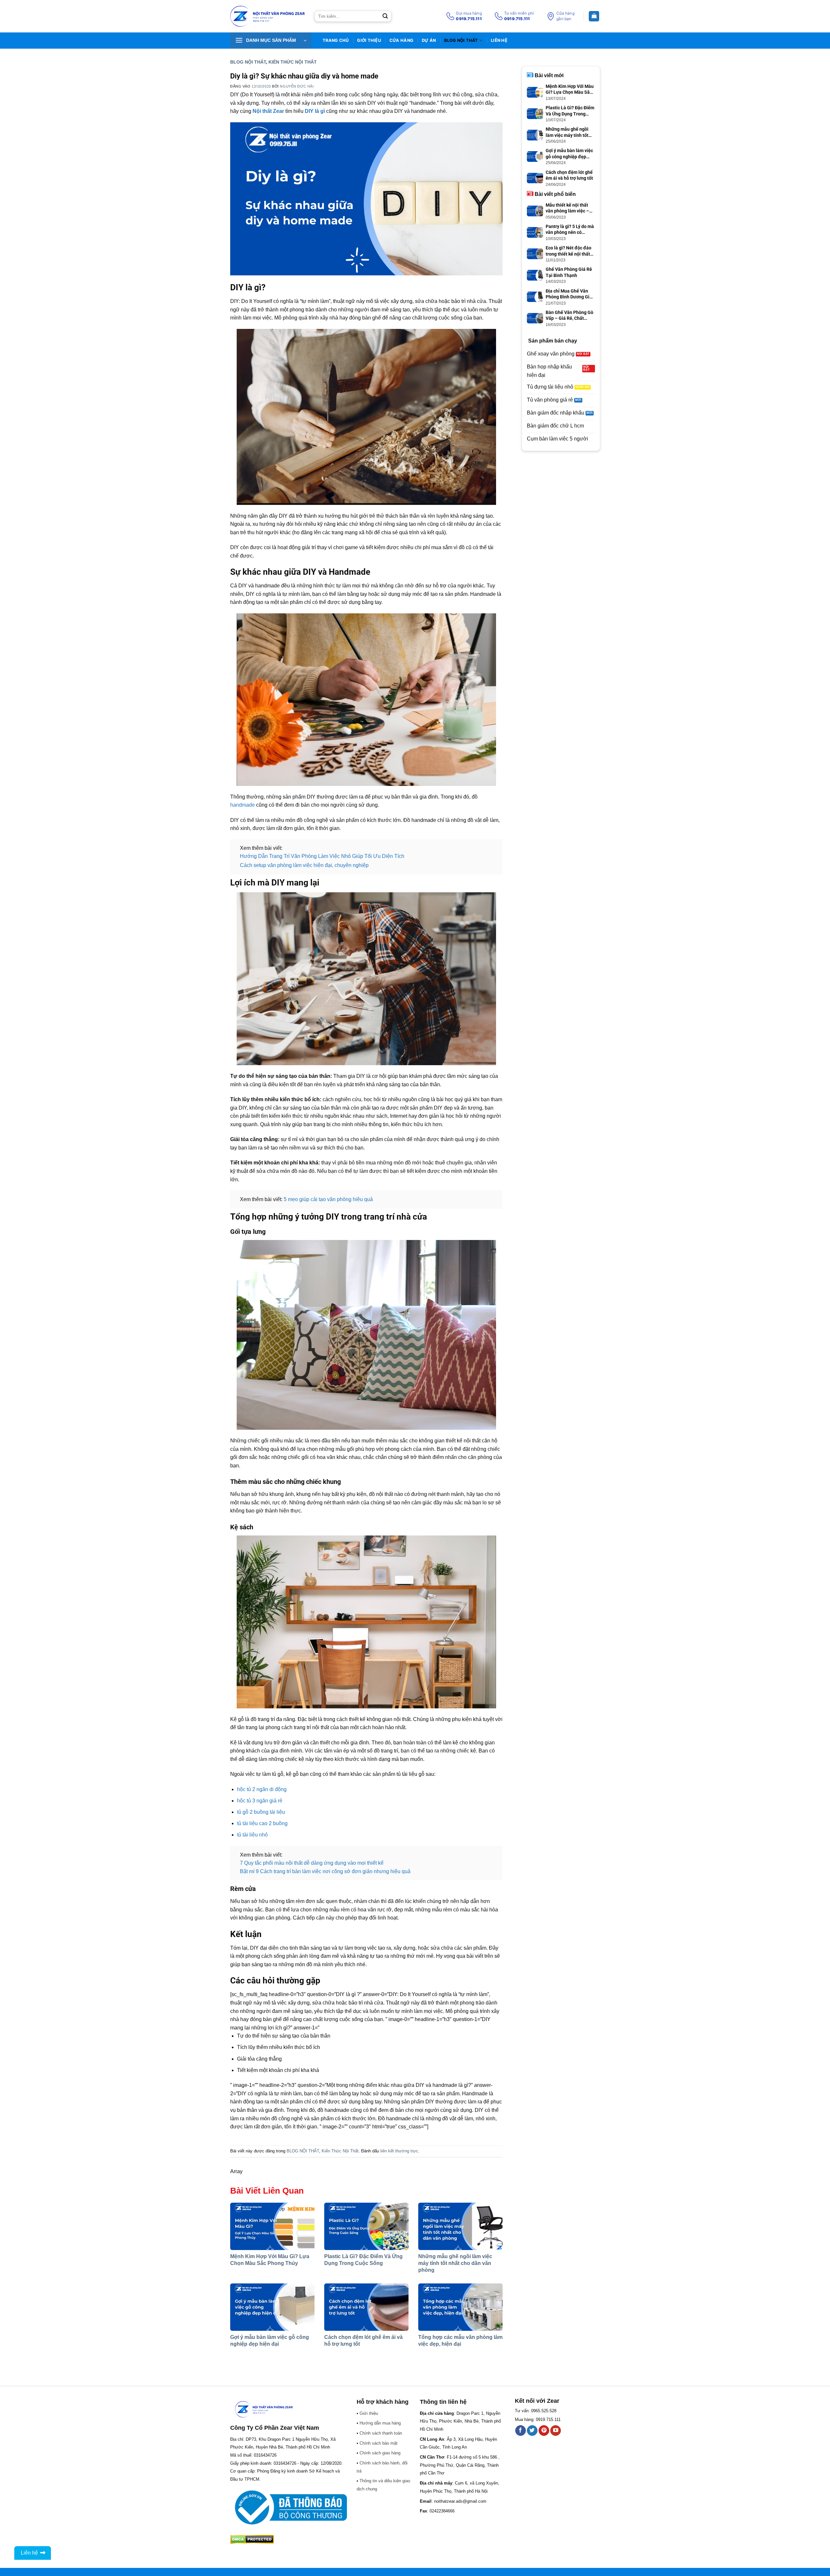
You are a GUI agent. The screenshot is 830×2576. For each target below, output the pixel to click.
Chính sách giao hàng (380, 2453)
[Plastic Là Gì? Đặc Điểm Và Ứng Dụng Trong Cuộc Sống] (366, 2226)
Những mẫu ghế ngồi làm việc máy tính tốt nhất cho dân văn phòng (455, 2263)
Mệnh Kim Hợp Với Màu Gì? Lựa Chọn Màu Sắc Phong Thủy (570, 89)
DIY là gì (315, 111)
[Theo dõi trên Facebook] (521, 2431)
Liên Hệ (499, 40)
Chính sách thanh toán (381, 2433)
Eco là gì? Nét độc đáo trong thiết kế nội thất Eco (569, 251)
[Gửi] (385, 16)
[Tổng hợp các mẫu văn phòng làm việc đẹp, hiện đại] (460, 2307)
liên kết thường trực (399, 2151)
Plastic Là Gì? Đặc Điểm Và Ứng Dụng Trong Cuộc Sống (570, 111)
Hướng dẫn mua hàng (380, 2423)
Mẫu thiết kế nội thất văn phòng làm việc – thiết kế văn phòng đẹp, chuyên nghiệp (570, 208)
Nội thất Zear (268, 111)
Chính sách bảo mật (379, 2443)
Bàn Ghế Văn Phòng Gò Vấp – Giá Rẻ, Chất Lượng (569, 315)
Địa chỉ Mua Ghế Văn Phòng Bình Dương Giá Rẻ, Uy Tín (569, 294)
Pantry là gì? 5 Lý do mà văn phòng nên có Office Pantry (570, 229)
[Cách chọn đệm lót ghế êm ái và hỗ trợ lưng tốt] (366, 2307)
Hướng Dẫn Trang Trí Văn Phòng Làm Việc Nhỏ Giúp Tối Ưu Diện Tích (322, 856)
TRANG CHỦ (336, 40)
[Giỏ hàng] (594, 16)
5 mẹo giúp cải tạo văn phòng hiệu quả (328, 1199)
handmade (243, 805)
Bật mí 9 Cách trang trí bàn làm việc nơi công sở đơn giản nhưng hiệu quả (325, 1871)
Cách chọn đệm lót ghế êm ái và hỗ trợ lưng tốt (569, 175)
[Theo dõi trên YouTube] (556, 2431)
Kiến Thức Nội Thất (293, 62)
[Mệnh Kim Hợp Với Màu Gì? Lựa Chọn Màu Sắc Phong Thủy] (272, 2226)
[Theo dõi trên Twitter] (532, 2431)
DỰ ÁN (429, 40)
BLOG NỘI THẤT (461, 40)
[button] (271, 41)
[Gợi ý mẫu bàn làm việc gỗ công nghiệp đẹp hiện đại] (272, 2307)
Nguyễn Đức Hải (297, 86)
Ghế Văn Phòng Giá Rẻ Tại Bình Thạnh (569, 272)
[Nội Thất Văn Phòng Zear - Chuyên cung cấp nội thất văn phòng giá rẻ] (267, 16)
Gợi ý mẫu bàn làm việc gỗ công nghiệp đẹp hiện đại (569, 154)
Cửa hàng (401, 40)
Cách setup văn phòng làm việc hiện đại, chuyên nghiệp (304, 865)
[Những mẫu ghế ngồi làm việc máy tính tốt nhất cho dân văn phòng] (460, 2226)
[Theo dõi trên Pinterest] (544, 2431)
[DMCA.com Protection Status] (252, 2539)
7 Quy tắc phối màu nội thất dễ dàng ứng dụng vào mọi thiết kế (312, 1863)
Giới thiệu (369, 40)
